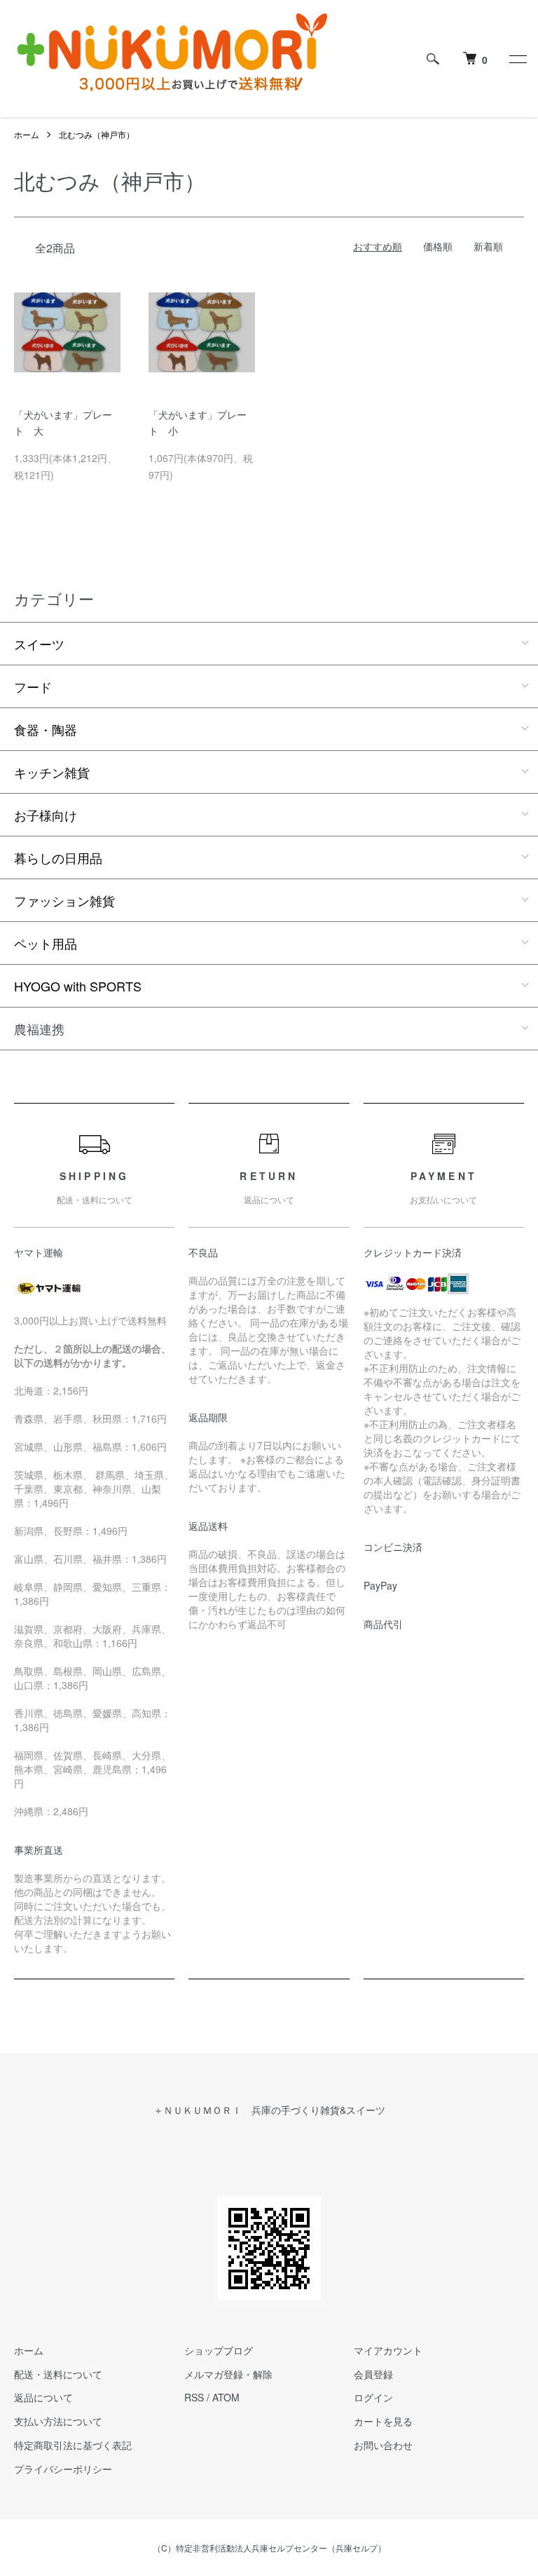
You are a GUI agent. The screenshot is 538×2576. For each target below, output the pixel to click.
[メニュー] (517, 59)
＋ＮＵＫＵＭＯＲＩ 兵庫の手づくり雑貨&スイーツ (269, 2110)
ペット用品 (46, 943)
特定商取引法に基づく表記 (73, 2445)
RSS (194, 2397)
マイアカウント (388, 2350)
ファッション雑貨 (64, 900)
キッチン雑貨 (52, 772)
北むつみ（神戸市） (97, 134)
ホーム (27, 134)
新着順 (488, 246)
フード (33, 686)
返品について (43, 2397)
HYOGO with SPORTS (78, 986)
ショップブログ (219, 2350)
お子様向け (46, 815)
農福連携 (39, 1029)
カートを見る (383, 2421)
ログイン (373, 2397)
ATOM (226, 2397)
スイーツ (39, 644)
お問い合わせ (383, 2445)
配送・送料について (58, 2374)
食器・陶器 (46, 729)
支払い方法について (58, 2421)
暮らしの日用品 (58, 857)
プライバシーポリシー (63, 2469)
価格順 (438, 246)
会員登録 (373, 2374)
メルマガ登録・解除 (228, 2374)
